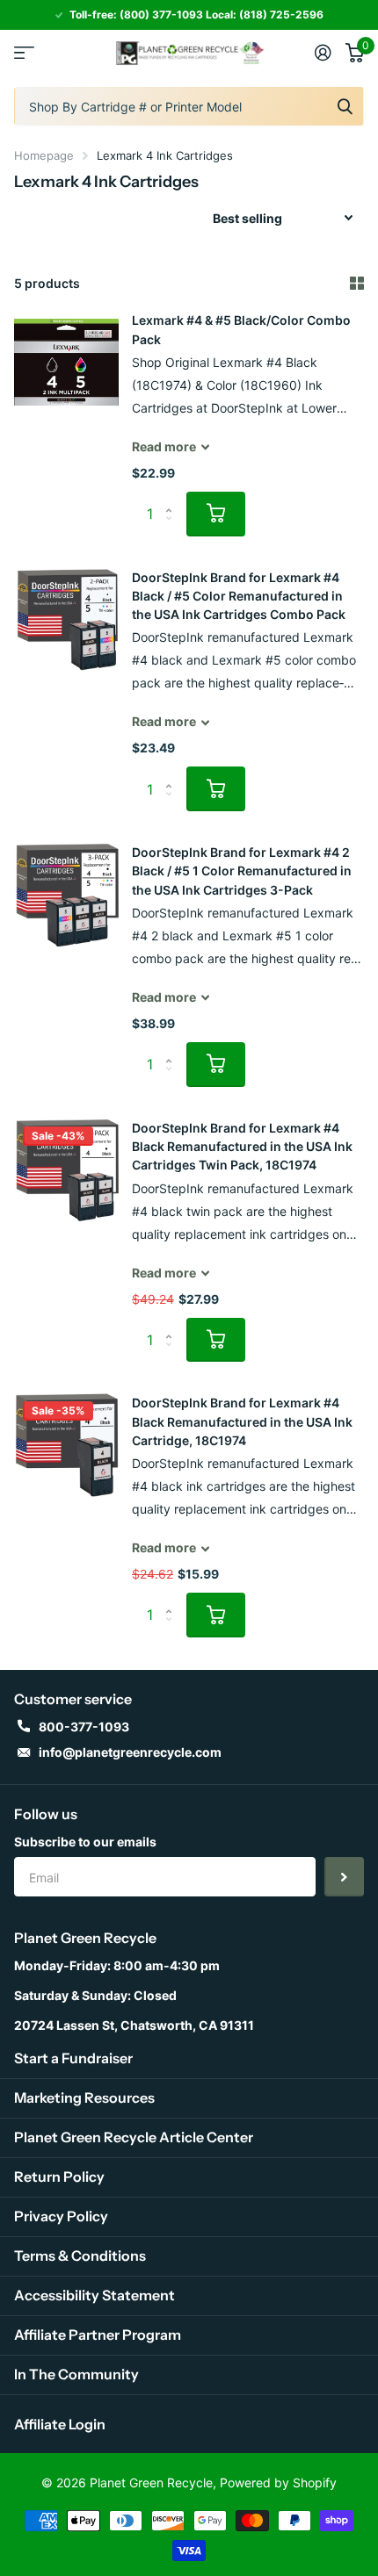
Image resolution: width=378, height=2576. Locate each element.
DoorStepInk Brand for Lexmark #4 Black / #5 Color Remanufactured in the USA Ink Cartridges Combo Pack (239, 596)
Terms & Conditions (80, 2256)
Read (164, 446)
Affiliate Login (60, 2424)
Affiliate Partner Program (98, 2335)
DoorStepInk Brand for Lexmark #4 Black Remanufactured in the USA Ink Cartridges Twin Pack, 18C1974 (242, 1147)
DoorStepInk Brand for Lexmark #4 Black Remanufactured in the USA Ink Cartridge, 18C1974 (242, 1421)
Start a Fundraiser (73, 2058)
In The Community (76, 2374)
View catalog (24, 53)
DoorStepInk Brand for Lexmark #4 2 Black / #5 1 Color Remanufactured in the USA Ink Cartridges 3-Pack (242, 871)
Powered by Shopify (278, 2482)
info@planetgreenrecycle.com (130, 1752)
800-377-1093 (84, 1727)
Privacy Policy (61, 2216)
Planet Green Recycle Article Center (134, 2137)
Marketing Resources (84, 2097)
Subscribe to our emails (85, 1842)
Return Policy (59, 2177)
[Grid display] (357, 284)
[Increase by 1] (173, 498)
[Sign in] (323, 53)
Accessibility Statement (94, 2295)
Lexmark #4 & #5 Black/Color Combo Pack (241, 329)
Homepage (44, 155)
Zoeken (345, 106)
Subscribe (344, 1877)
